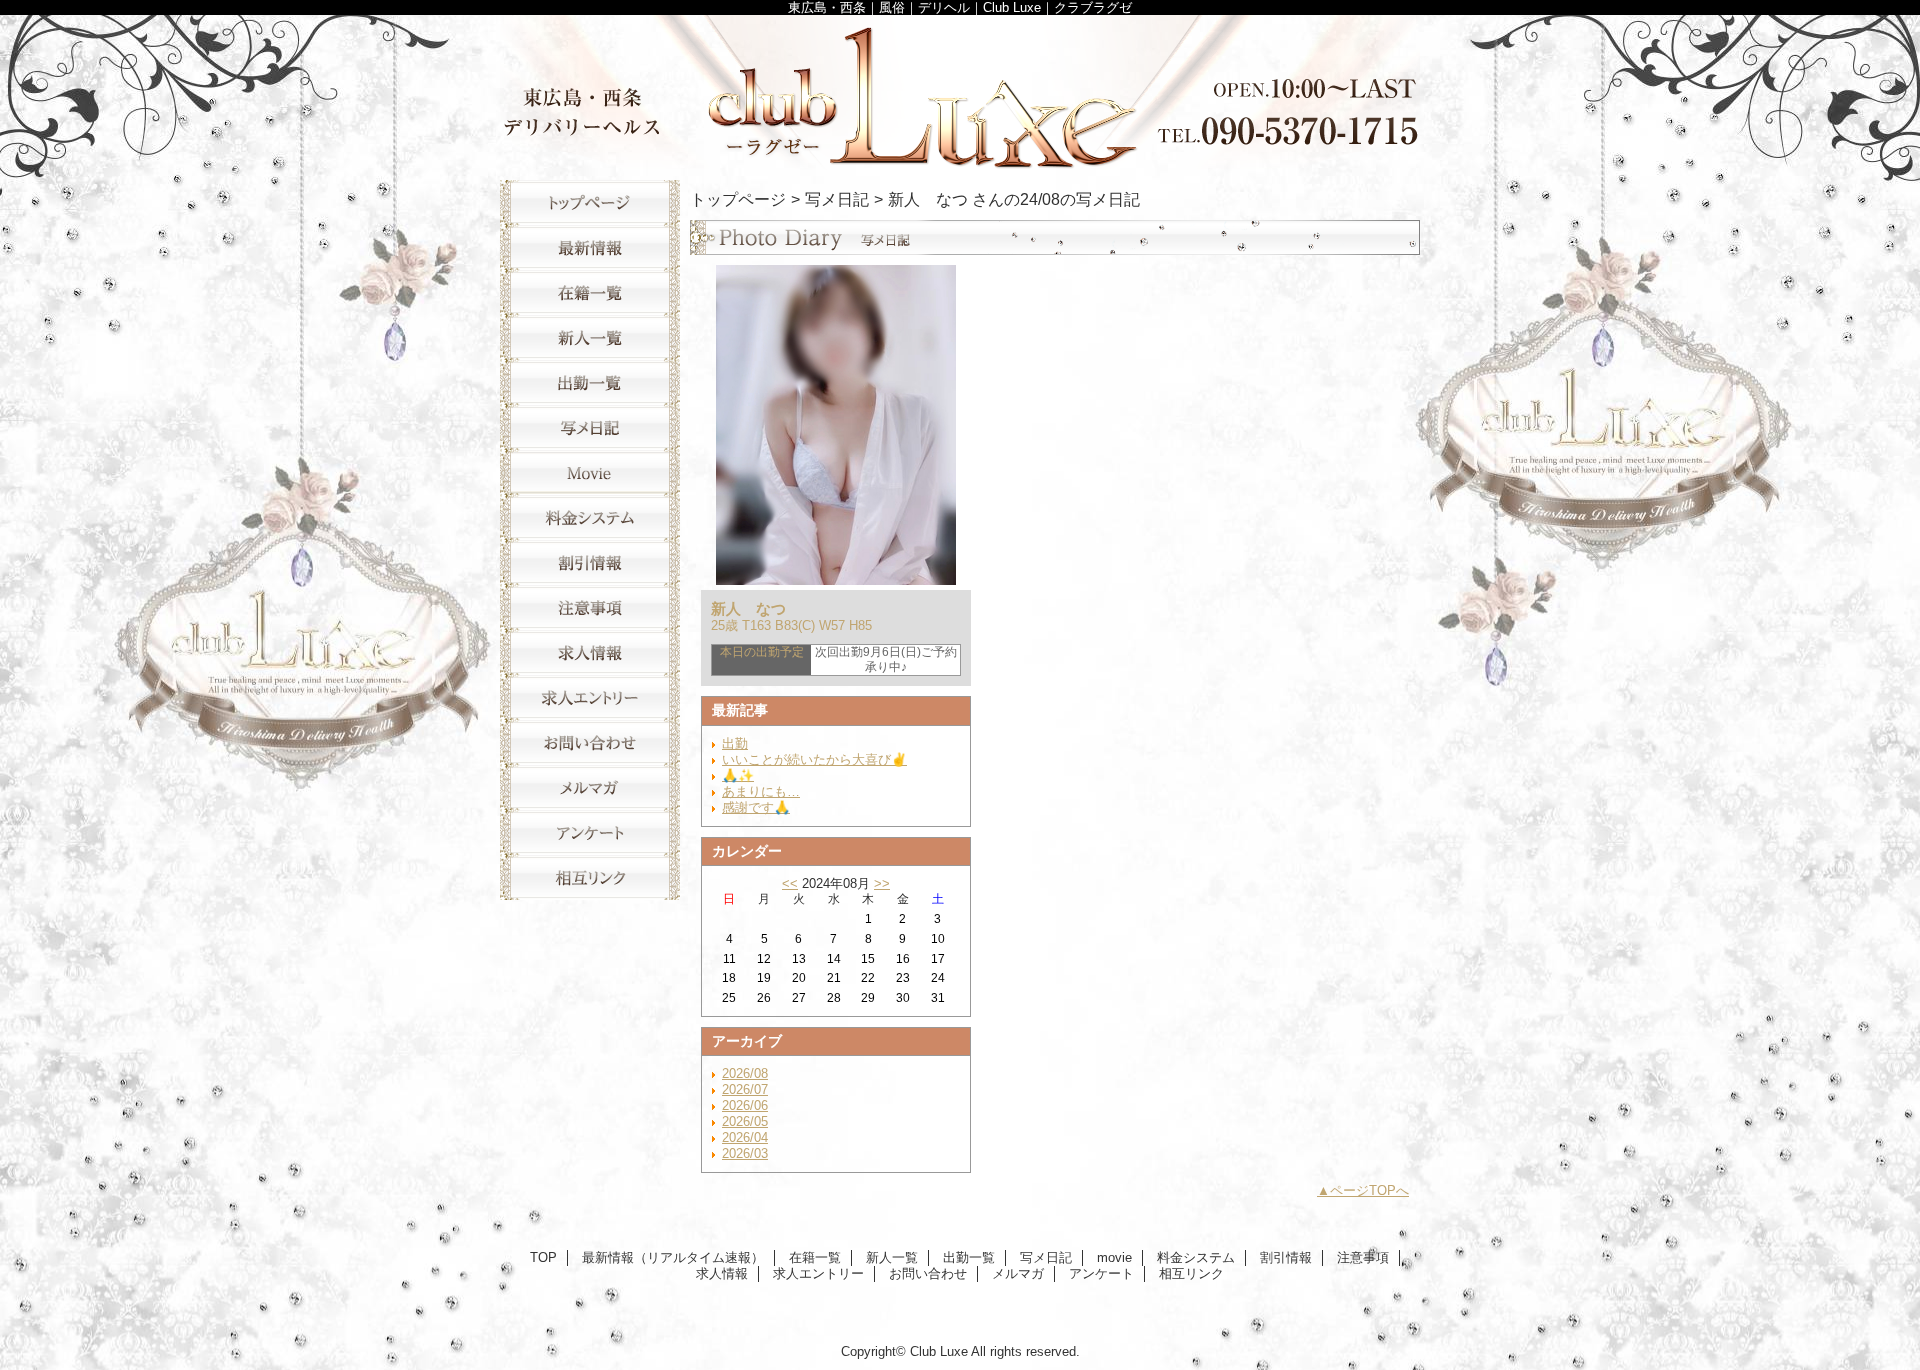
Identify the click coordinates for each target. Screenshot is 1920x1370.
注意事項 (590, 607)
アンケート (590, 832)
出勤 (735, 743)
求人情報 (590, 652)
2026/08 (745, 1073)
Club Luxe (960, 92)
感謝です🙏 (756, 807)
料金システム (590, 517)
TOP (590, 202)
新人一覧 (590, 337)
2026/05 (745, 1121)
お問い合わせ (590, 742)
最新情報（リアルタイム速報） (590, 247)
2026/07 (745, 1089)
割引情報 (590, 562)
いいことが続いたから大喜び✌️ (814, 759)
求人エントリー (590, 697)
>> (882, 883)
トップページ (738, 199)
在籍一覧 (590, 292)
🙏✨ (738, 775)
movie (590, 472)
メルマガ (590, 787)
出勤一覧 (590, 382)
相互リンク (590, 877)
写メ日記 (590, 427)
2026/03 (745, 1153)
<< (790, 883)
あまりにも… (761, 791)
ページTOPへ (1369, 1190)
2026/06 (745, 1105)
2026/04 (745, 1137)
